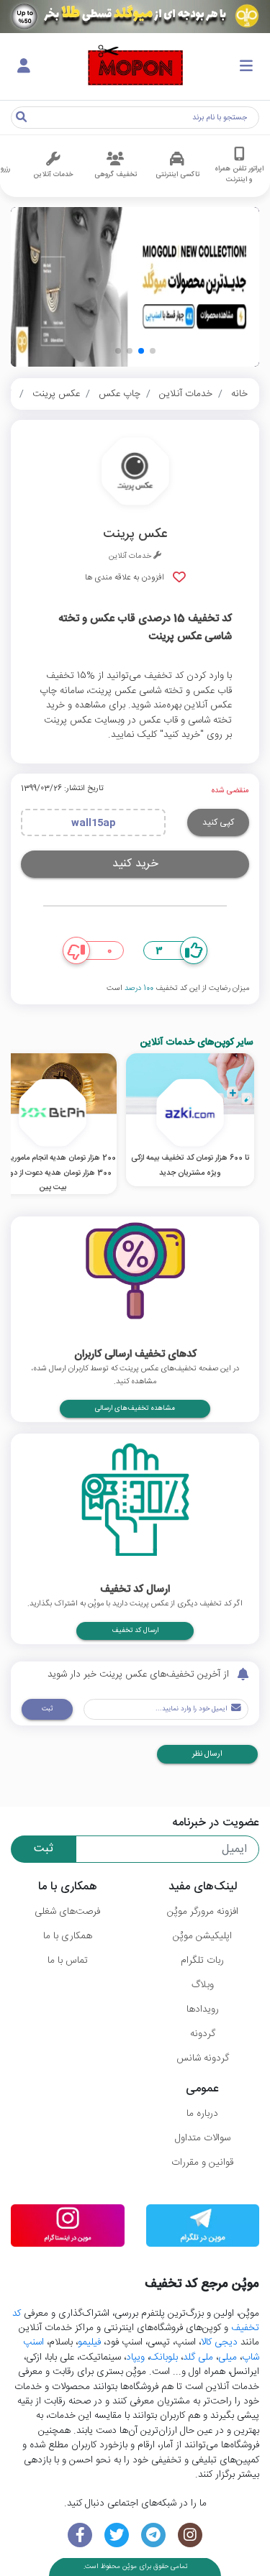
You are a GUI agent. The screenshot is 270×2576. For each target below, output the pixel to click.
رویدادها (203, 2009)
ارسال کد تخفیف (135, 1631)
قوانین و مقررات (202, 2163)
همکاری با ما (68, 1936)
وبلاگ (203, 1985)
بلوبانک (164, 2357)
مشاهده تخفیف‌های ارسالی (135, 1408)
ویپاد (135, 2357)
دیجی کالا (219, 2342)
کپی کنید (218, 822)
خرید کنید (135, 864)
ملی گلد (198, 2357)
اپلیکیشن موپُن (202, 1936)
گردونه (203, 2034)
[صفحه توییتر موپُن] (117, 2535)
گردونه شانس (203, 2058)
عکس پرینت (56, 394)
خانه (239, 394)
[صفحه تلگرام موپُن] (154, 2535)
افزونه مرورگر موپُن (203, 1912)
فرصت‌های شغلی (67, 1912)
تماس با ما (68, 1961)
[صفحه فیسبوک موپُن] (80, 2535)
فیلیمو (89, 2342)
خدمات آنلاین (186, 394)
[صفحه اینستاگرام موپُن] (190, 2535)
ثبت (47, 1709)
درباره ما (202, 2114)
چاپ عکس (120, 394)
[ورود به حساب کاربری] (24, 67)
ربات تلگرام (202, 1961)
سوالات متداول (203, 2138)
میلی (228, 2357)
